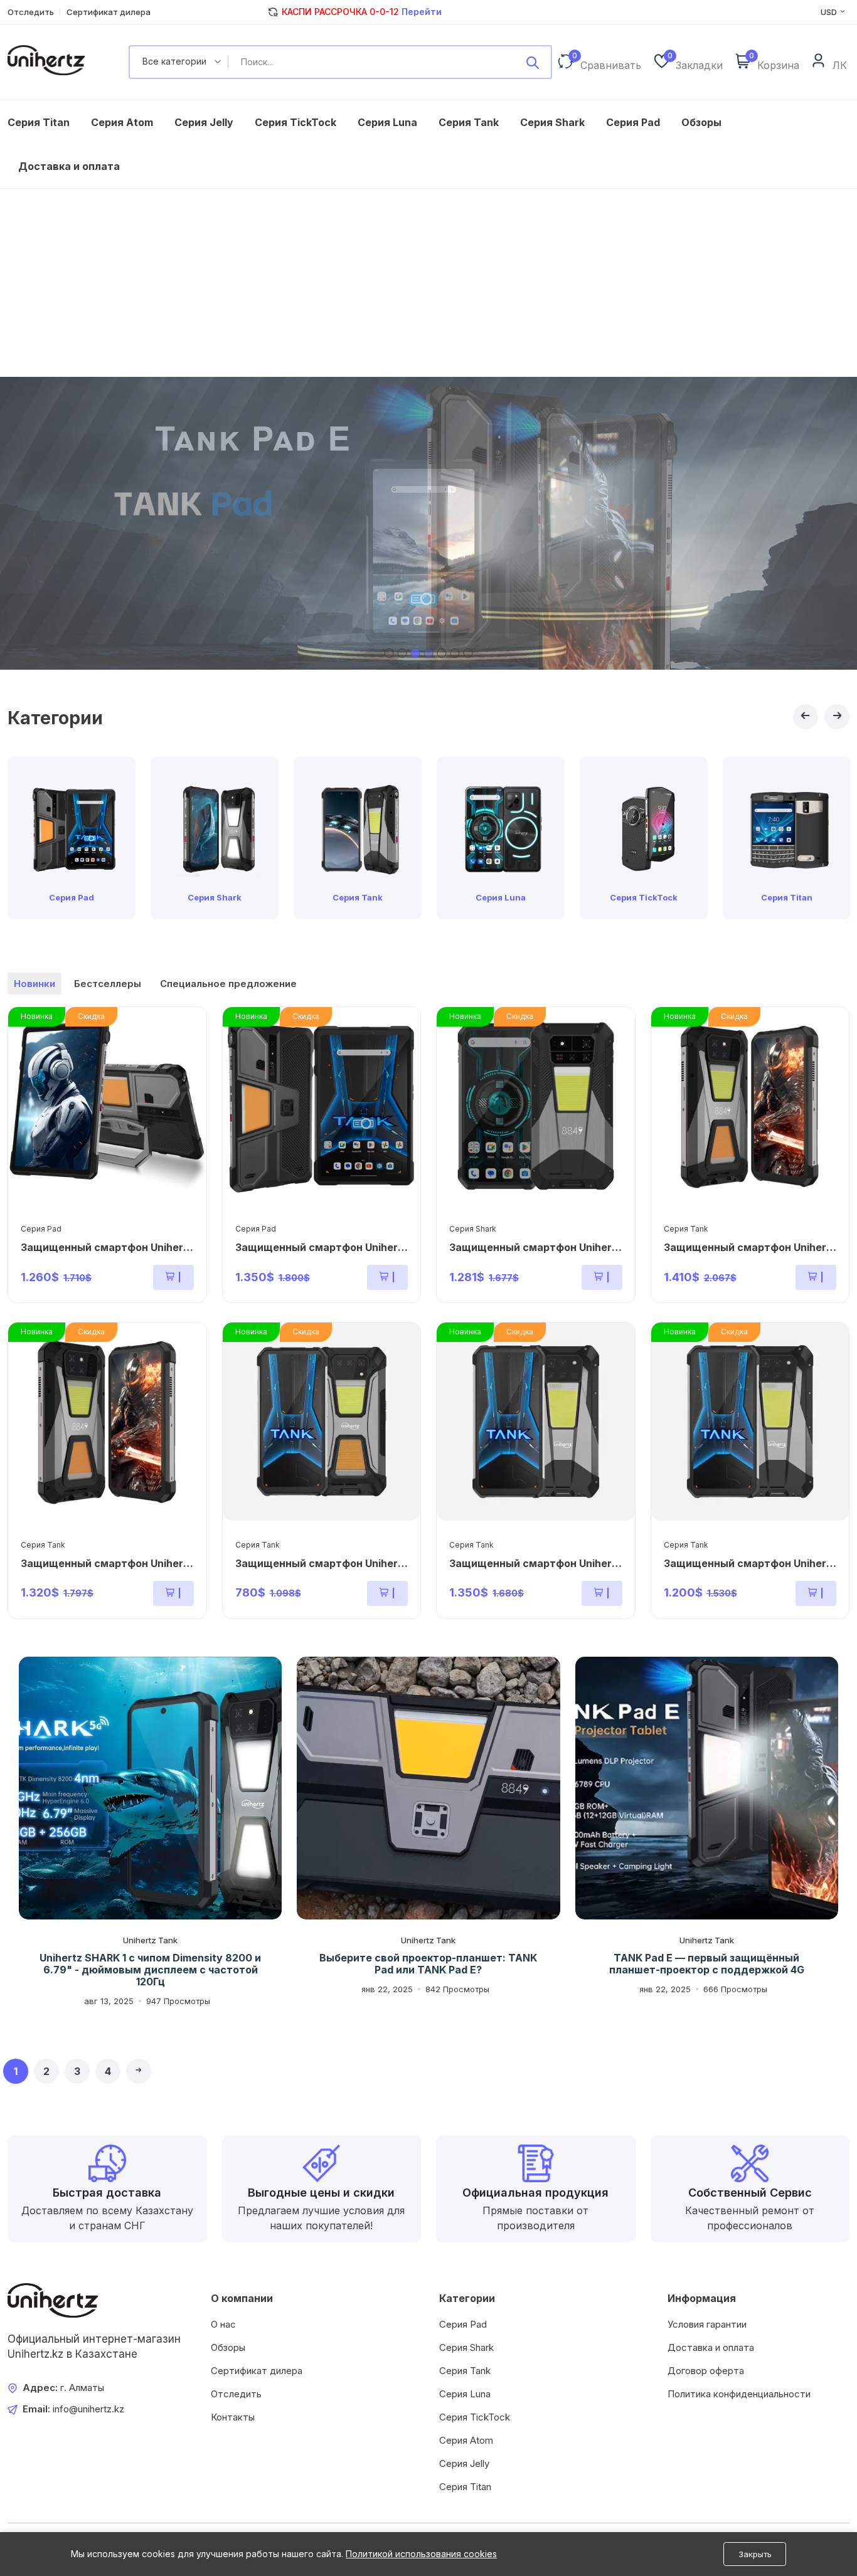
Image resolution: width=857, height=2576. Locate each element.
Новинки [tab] (35, 984)
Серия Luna (387, 122)
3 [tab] (416, 653)
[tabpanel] (428, 523)
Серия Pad (633, 122)
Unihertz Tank (150, 1940)
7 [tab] (468, 653)
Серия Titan (39, 122)
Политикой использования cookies (421, 2554)
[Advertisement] (428, 283)
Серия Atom (122, 122)
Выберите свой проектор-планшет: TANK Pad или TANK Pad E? (428, 1964)
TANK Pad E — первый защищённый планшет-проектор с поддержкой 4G (707, 1964)
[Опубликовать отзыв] (533, 62)
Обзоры (701, 122)
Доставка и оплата (69, 166)
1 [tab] (389, 653)
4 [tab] (429, 653)
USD (830, 12)
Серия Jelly (204, 122)
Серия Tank (469, 122)
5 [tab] (442, 653)
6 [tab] (455, 653)
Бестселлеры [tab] (108, 984)
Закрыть (755, 2554)
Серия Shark (552, 122)
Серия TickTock (295, 122)
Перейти (420, 12)
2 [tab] (402, 653)
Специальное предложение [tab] (228, 984)
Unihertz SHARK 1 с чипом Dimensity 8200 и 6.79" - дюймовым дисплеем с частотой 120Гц (150, 1970)
